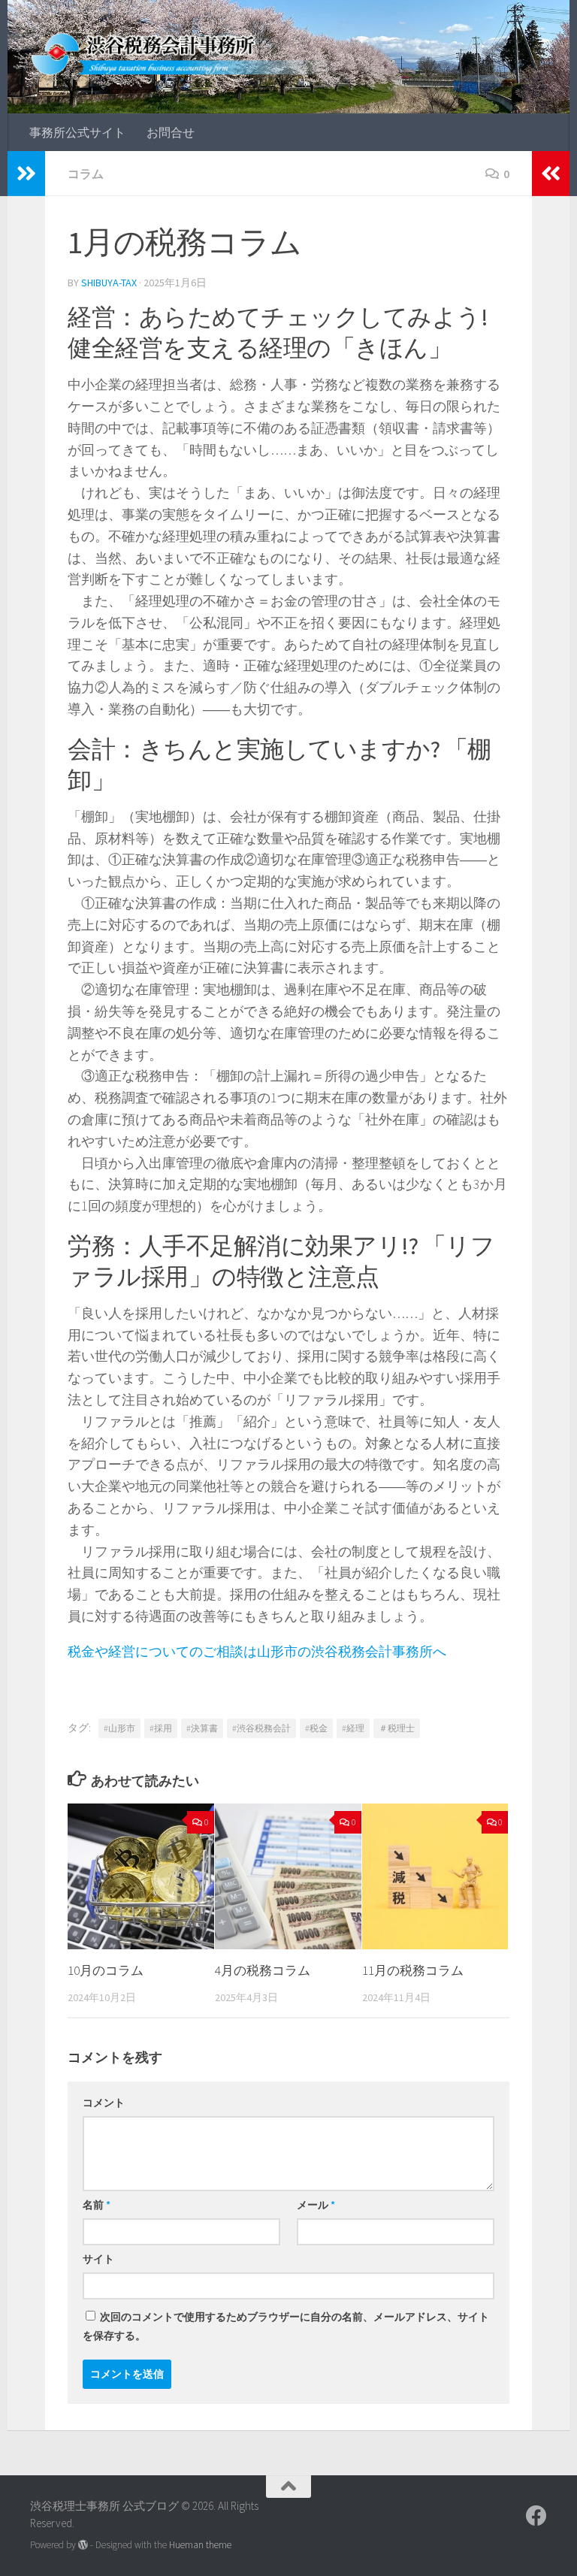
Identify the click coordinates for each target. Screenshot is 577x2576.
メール (316, 2205)
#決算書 (202, 1728)
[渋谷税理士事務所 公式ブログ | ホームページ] (187, 53)
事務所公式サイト (77, 132)
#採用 (161, 1728)
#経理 (353, 1728)
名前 (97, 2205)
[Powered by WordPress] (83, 2545)
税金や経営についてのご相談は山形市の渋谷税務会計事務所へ (257, 1651)
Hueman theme (200, 2545)
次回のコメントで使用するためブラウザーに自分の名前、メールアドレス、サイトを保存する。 (286, 2326)
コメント (104, 2103)
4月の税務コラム (263, 1970)
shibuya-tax (109, 283)
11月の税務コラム (413, 1970)
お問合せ (171, 132)
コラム (86, 174)
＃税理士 (397, 1728)
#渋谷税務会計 (261, 1728)
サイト (98, 2259)
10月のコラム (106, 1970)
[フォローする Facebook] (536, 2516)
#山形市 (119, 1728)
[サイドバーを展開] (26, 174)
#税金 (316, 1728)
